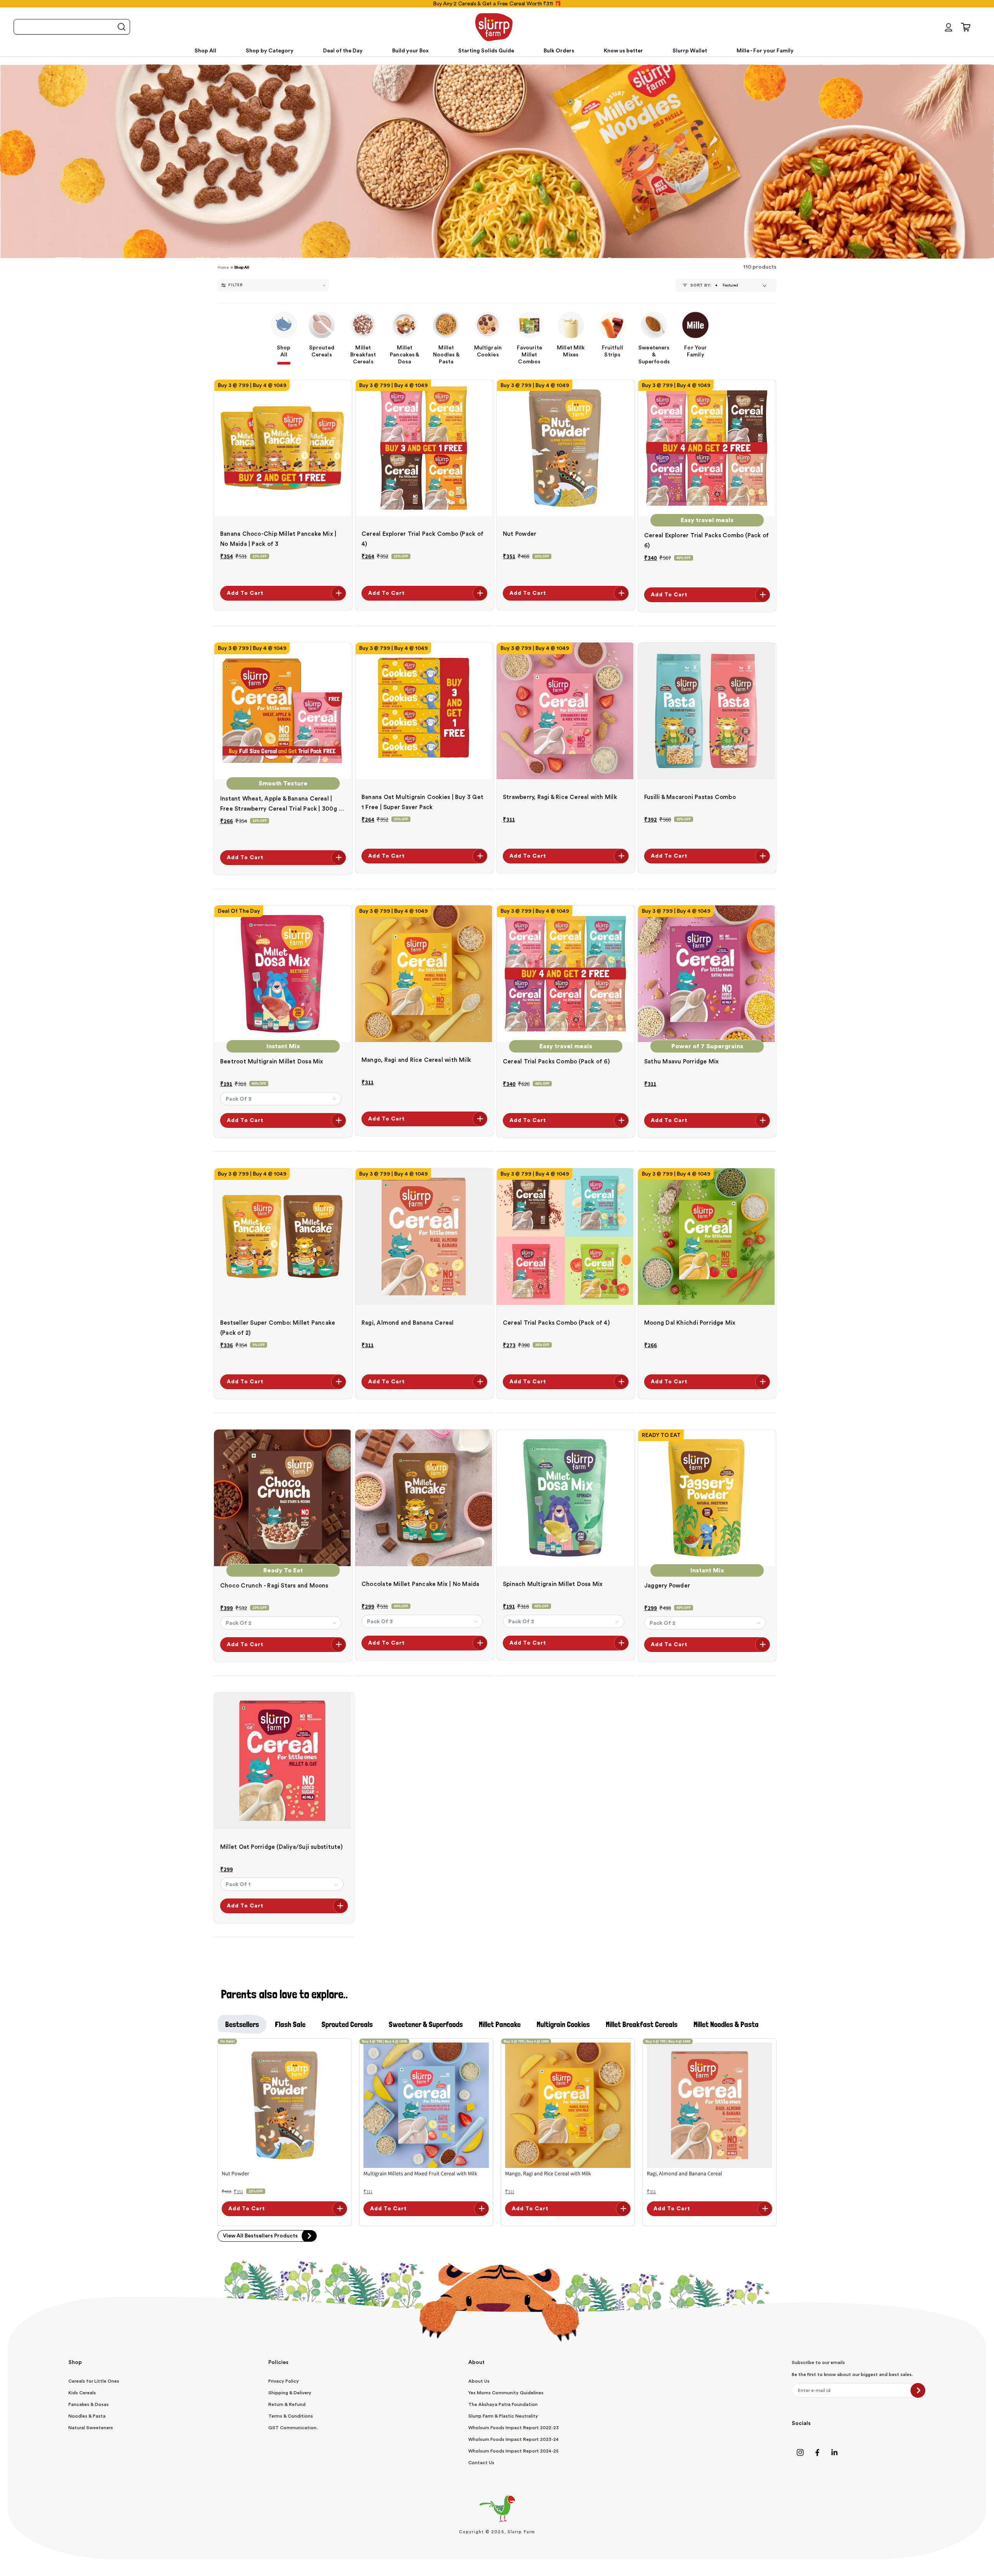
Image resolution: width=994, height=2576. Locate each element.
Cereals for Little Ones (94, 2381)
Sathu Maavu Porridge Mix (681, 1062)
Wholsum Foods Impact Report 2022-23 (514, 2428)
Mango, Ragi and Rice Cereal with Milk (416, 1060)
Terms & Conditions (291, 2416)
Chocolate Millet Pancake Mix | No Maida (421, 1584)
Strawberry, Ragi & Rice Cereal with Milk (560, 797)
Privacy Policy (284, 2381)
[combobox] (72, 27)
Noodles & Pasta (87, 2416)
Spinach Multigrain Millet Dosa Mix (553, 1584)
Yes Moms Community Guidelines (506, 2393)
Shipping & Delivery (290, 2393)
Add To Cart (245, 593)
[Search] (121, 27)
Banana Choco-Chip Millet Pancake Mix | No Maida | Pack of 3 (278, 539)
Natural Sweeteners (91, 2428)
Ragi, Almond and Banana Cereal (408, 1323)
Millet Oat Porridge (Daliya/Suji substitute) (282, 1847)
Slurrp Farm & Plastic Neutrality (503, 2416)
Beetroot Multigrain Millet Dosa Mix (272, 1062)
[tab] (242, 2024)
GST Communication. (293, 2428)
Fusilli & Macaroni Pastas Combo (690, 797)
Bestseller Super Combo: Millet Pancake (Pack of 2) (278, 1328)
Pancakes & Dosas (89, 2404)
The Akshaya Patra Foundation (503, 2404)
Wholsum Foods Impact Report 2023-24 (514, 2439)
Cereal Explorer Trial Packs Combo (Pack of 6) (706, 541)
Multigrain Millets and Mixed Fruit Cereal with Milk (420, 2173)
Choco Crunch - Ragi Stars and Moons (274, 1586)
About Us (479, 2381)
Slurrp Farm (521, 2532)
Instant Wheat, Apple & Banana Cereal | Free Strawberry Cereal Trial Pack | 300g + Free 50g (281, 805)
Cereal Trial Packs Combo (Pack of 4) (556, 1323)
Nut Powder (520, 534)
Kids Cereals (82, 2393)
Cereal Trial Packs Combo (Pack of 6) (556, 1062)
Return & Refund (287, 2404)
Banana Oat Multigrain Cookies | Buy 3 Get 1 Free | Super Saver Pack (422, 802)
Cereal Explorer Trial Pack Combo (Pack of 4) (422, 539)
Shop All (242, 268)
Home (223, 268)
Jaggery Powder (667, 1586)
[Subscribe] (918, 2390)
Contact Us (481, 2463)
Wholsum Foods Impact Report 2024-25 (514, 2451)
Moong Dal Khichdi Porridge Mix (690, 1323)
